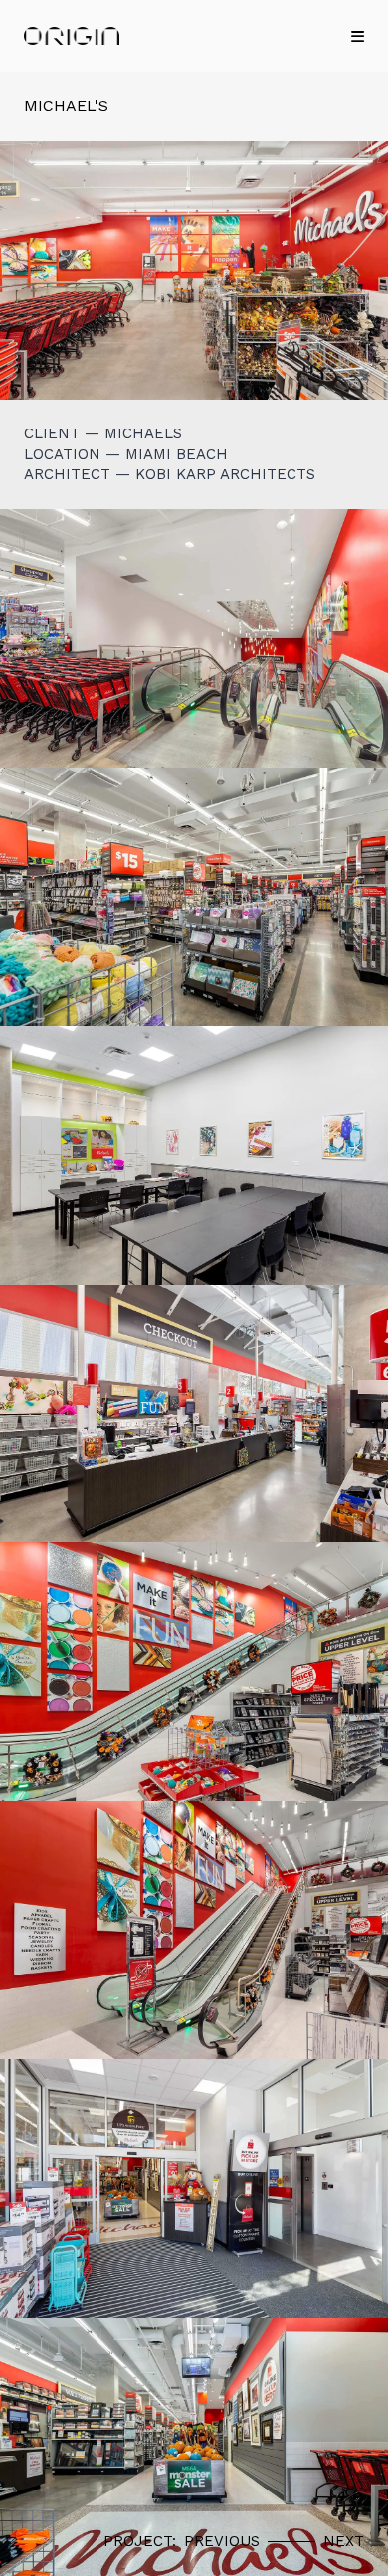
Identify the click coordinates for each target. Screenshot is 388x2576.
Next (344, 2541)
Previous (222, 2541)
